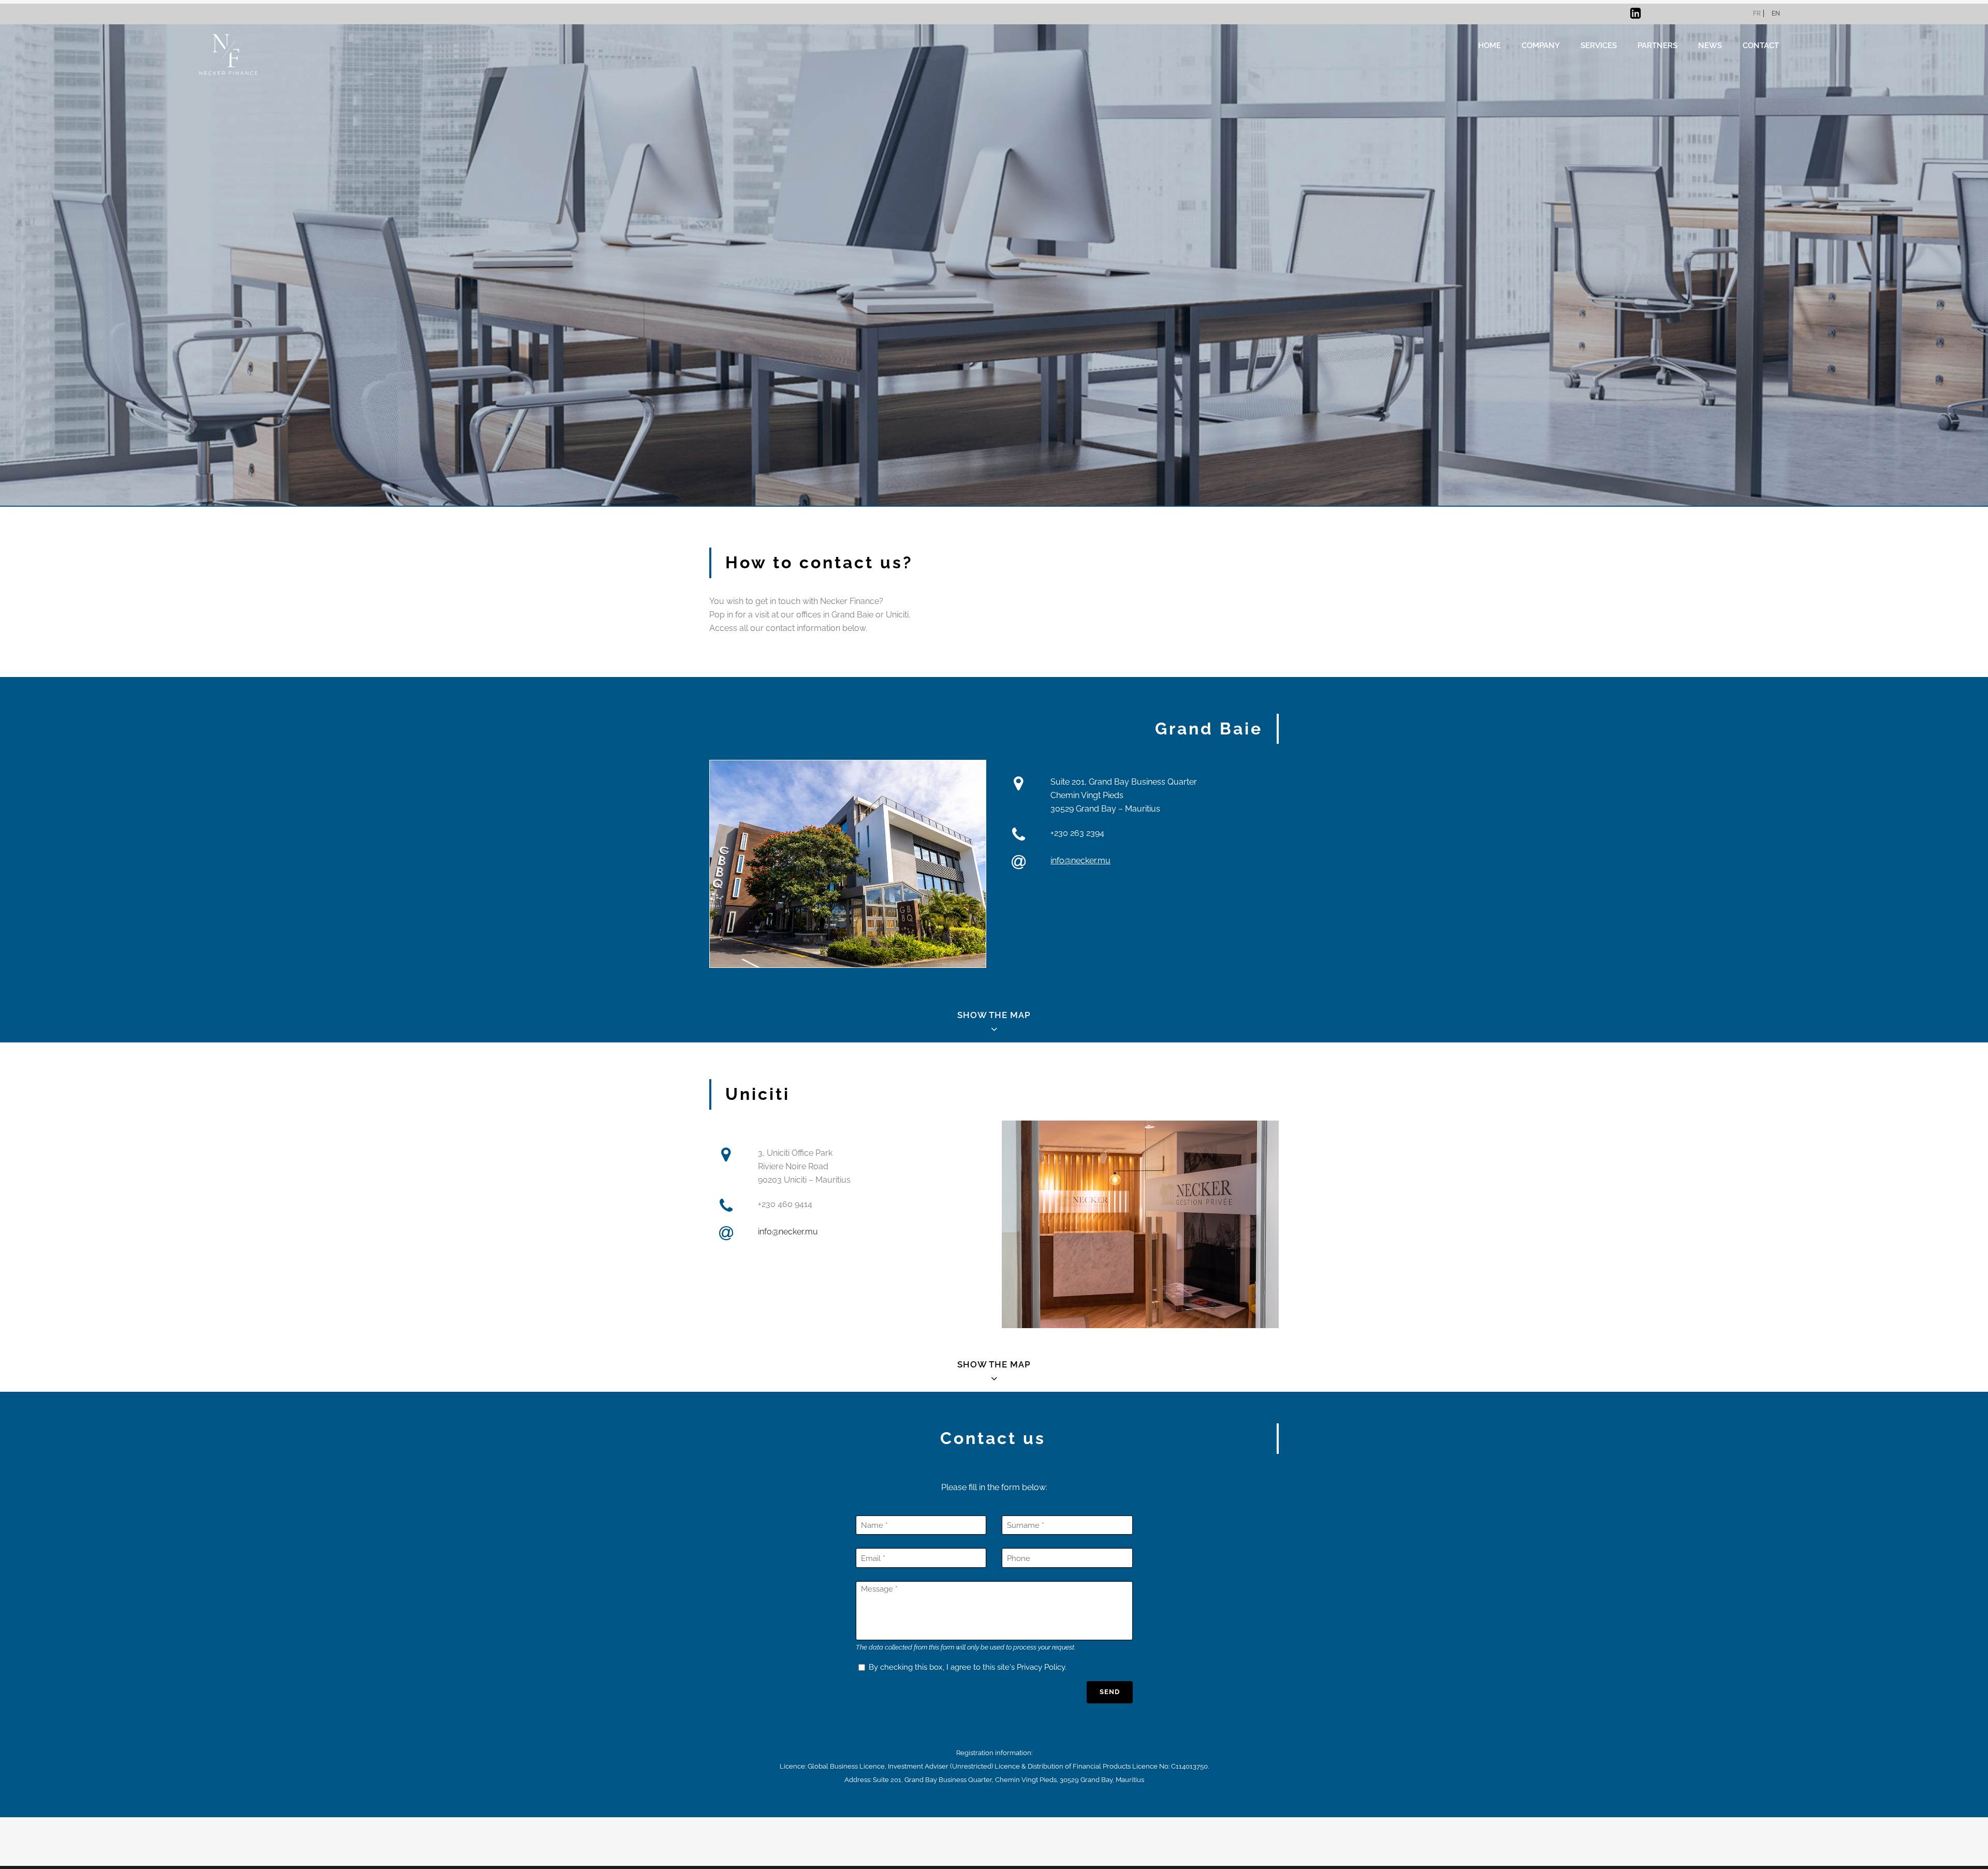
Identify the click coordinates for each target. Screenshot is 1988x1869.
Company (1541, 45)
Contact (1761, 45)
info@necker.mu (1080, 860)
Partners (1657, 45)
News (1710, 45)
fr (1757, 13)
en (1776, 13)
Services (1599, 45)
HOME (1489, 45)
